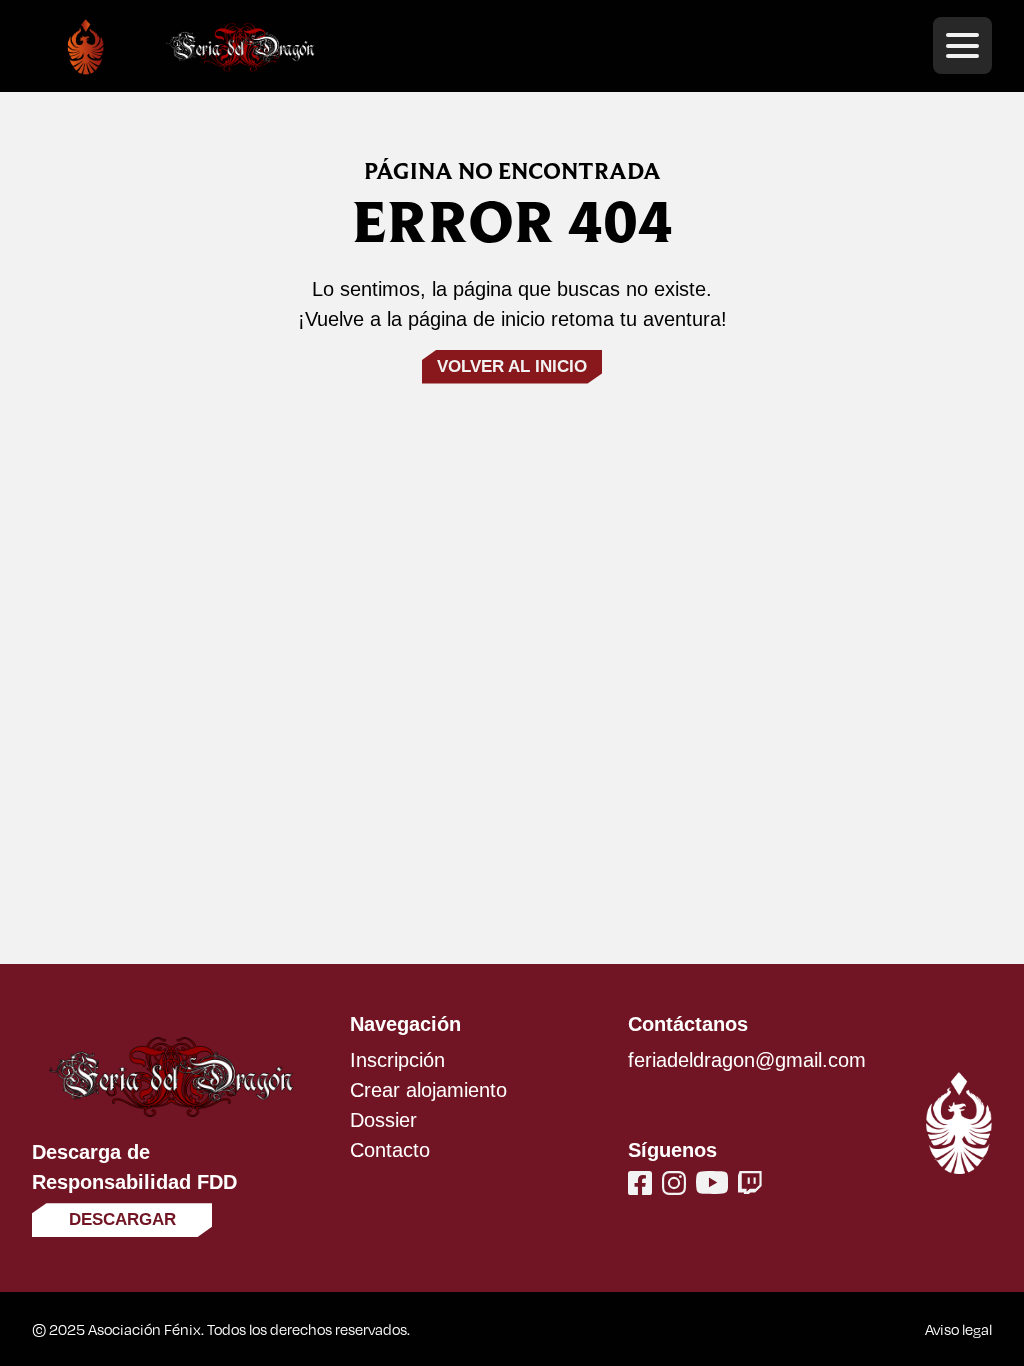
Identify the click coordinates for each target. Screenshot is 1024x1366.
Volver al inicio (512, 366)
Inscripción (397, 1060)
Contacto (390, 1150)
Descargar (122, 1219)
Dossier (383, 1120)
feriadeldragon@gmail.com (747, 1060)
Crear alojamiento (428, 1090)
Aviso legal (958, 1329)
